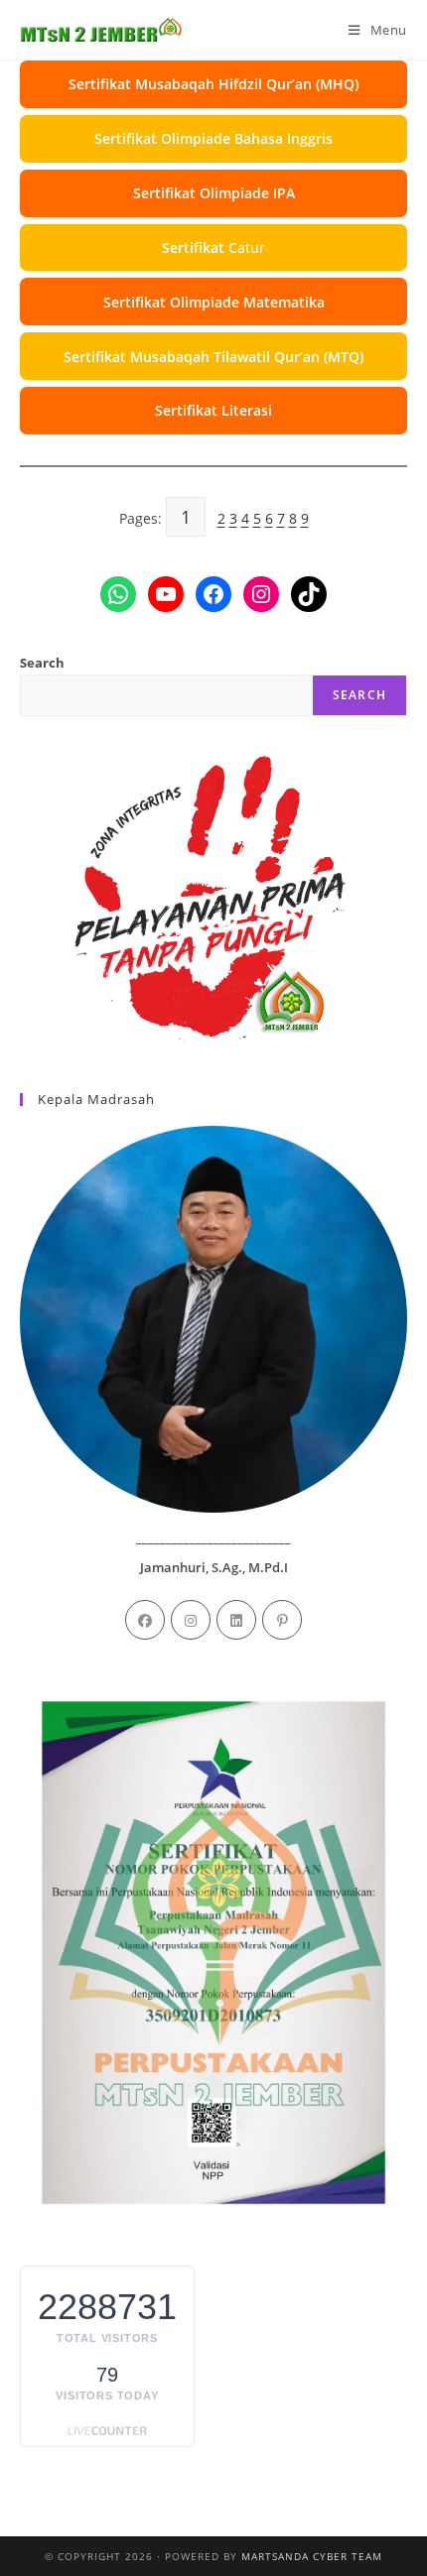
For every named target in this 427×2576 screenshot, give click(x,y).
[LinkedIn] (236, 1620)
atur (213, 247)
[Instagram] (191, 1620)
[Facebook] (145, 1620)
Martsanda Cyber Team (312, 2556)
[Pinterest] (282, 1620)
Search (42, 663)
